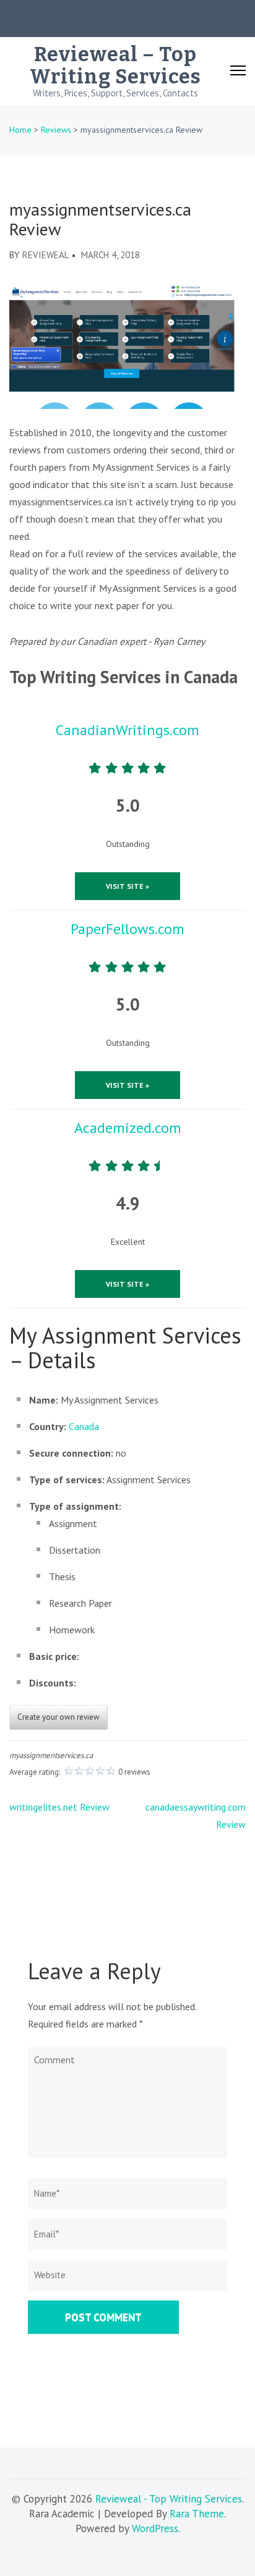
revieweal (45, 255)
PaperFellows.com (127, 929)
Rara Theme (197, 2514)
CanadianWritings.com (127, 730)
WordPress (155, 2528)
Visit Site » (127, 886)
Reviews (56, 130)
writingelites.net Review (59, 1807)
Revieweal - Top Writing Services (169, 2499)
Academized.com (128, 1128)
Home (20, 130)
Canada (84, 1426)
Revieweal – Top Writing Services (115, 65)
